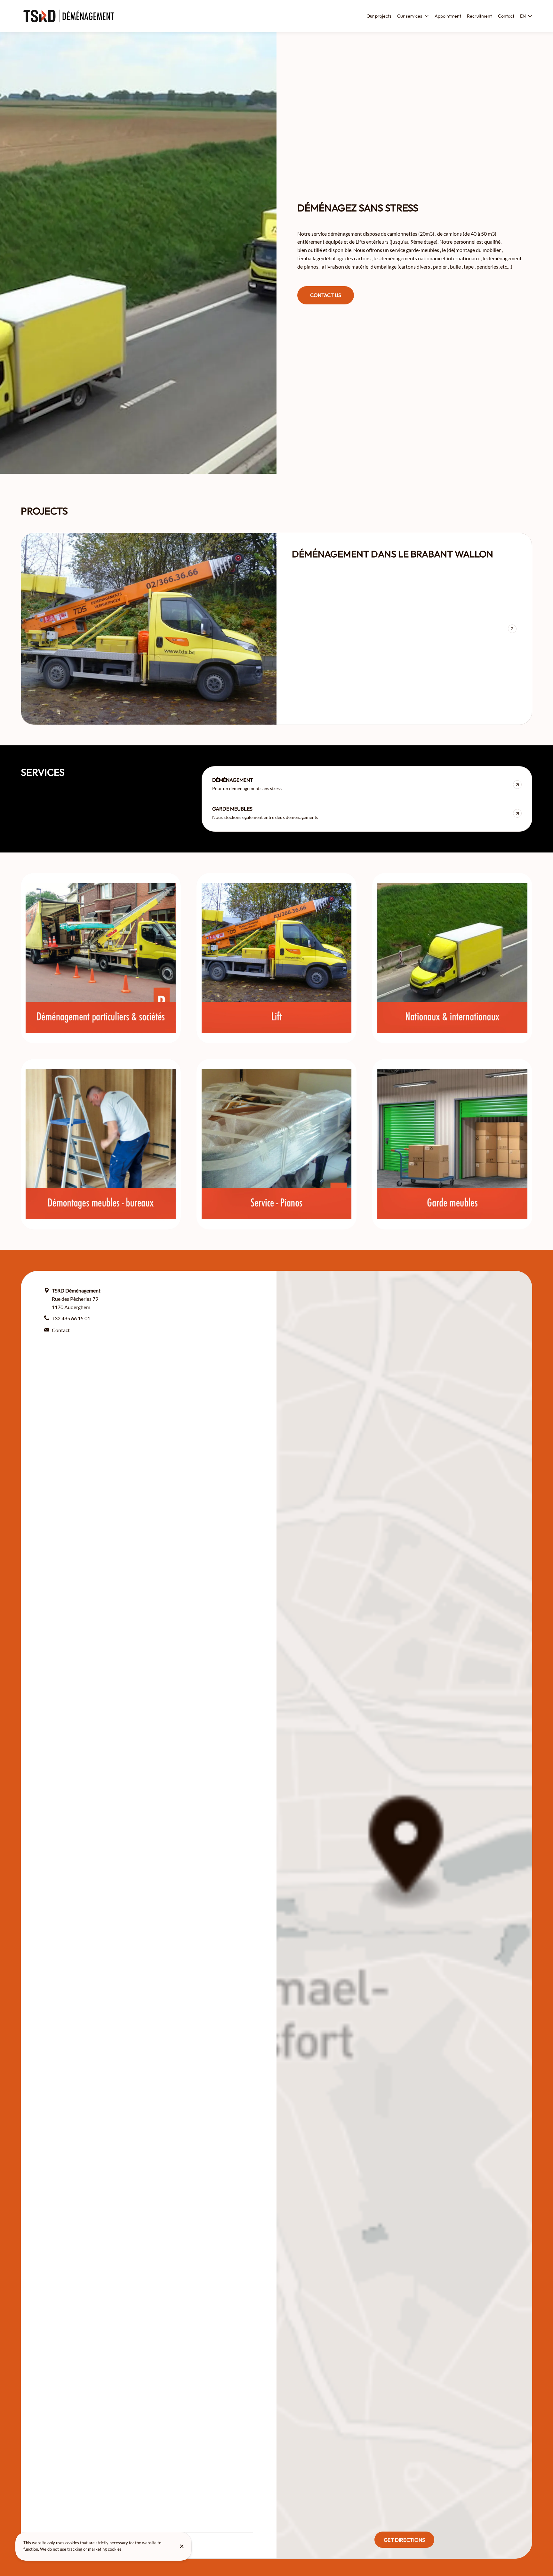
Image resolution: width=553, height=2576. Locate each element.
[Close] (182, 2546)
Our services (410, 16)
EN (523, 16)
